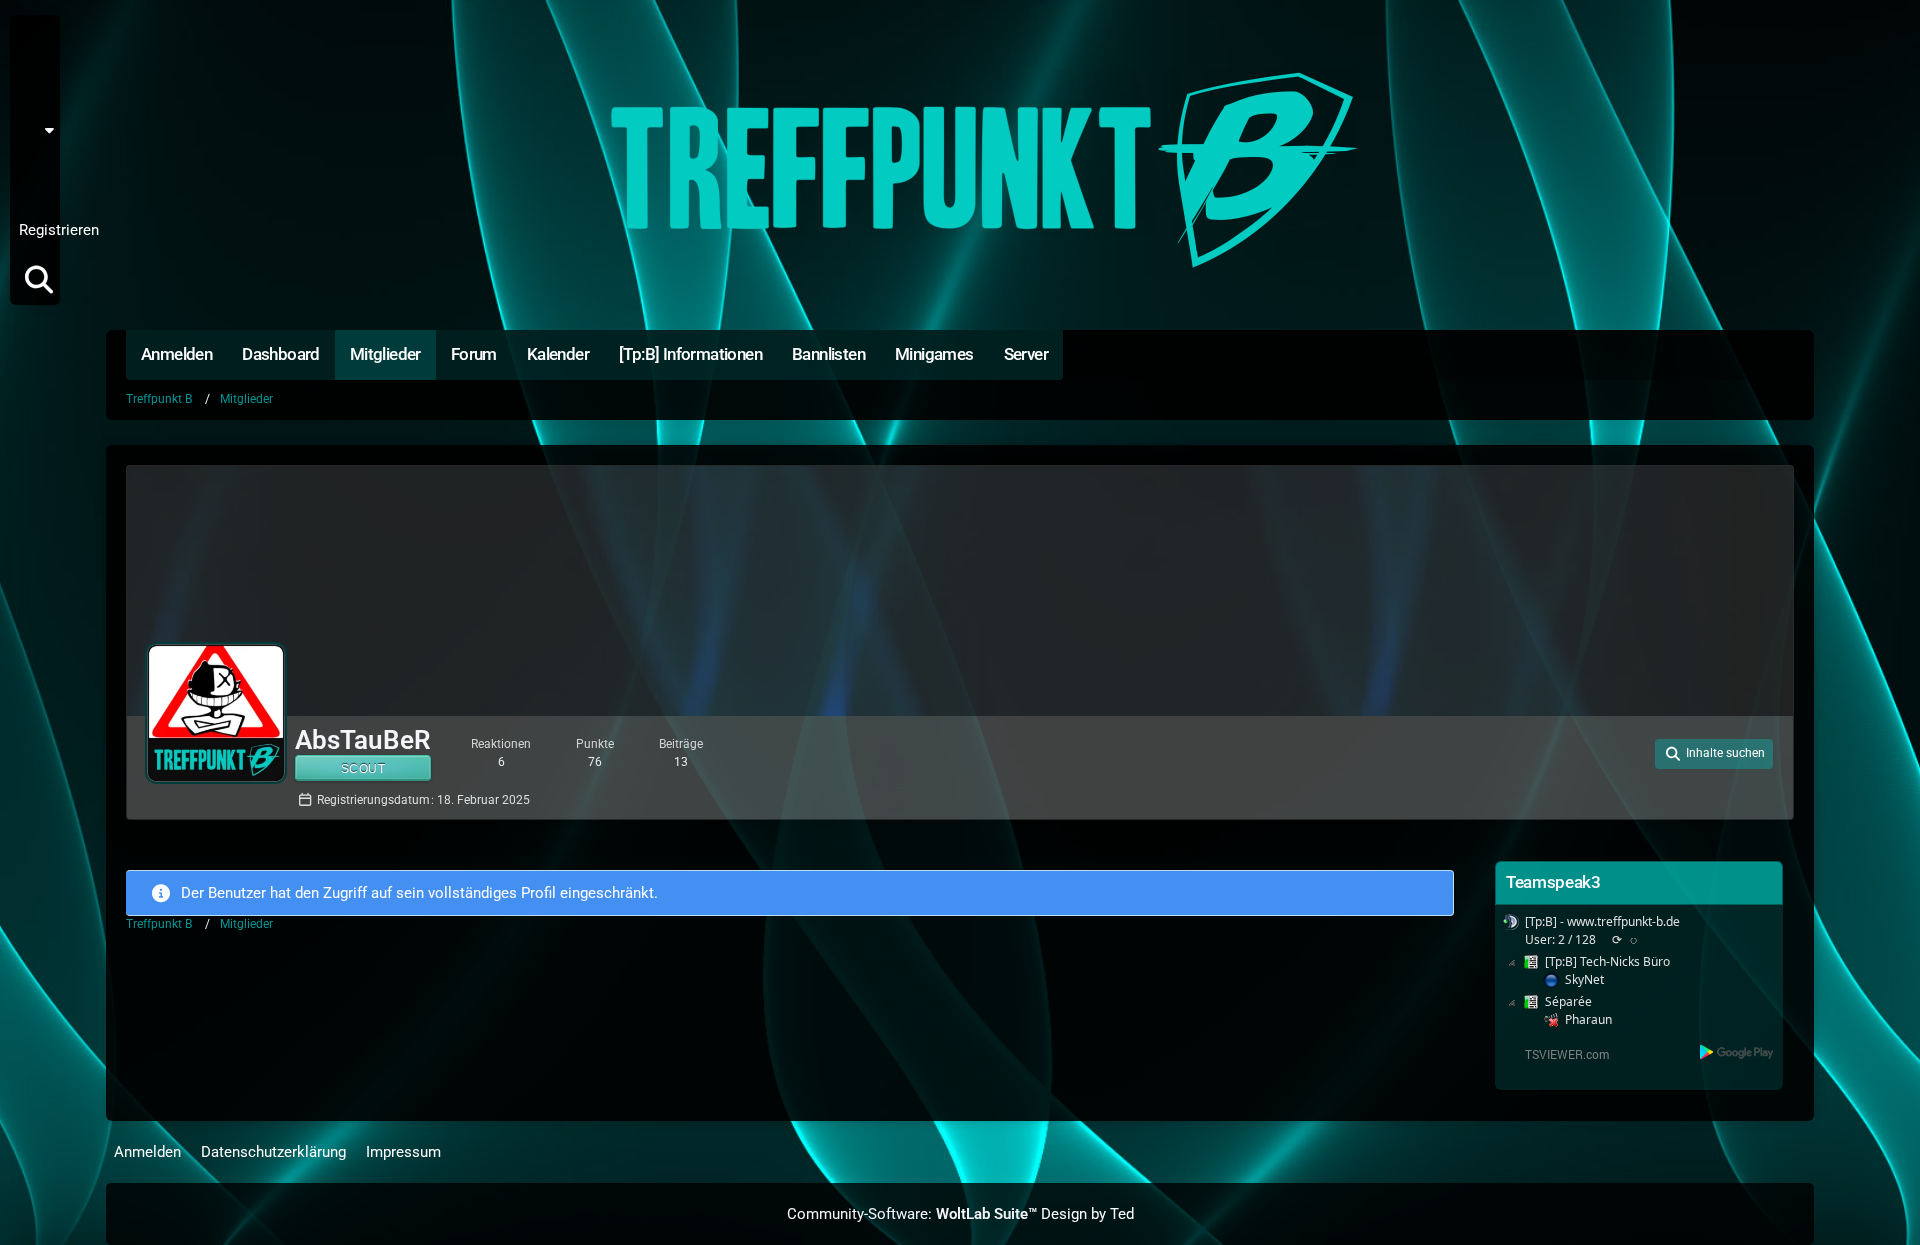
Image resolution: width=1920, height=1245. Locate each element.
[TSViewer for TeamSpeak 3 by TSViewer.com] (1559, 1052)
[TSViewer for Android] (1737, 1051)
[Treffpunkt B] (960, 170)
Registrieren (59, 230)
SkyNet (1584, 979)
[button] (41, 130)
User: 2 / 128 (1560, 939)
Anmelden (33, 180)
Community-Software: (912, 1214)
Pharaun (1588, 1019)
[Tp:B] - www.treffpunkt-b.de (1602, 921)
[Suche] (39, 280)
